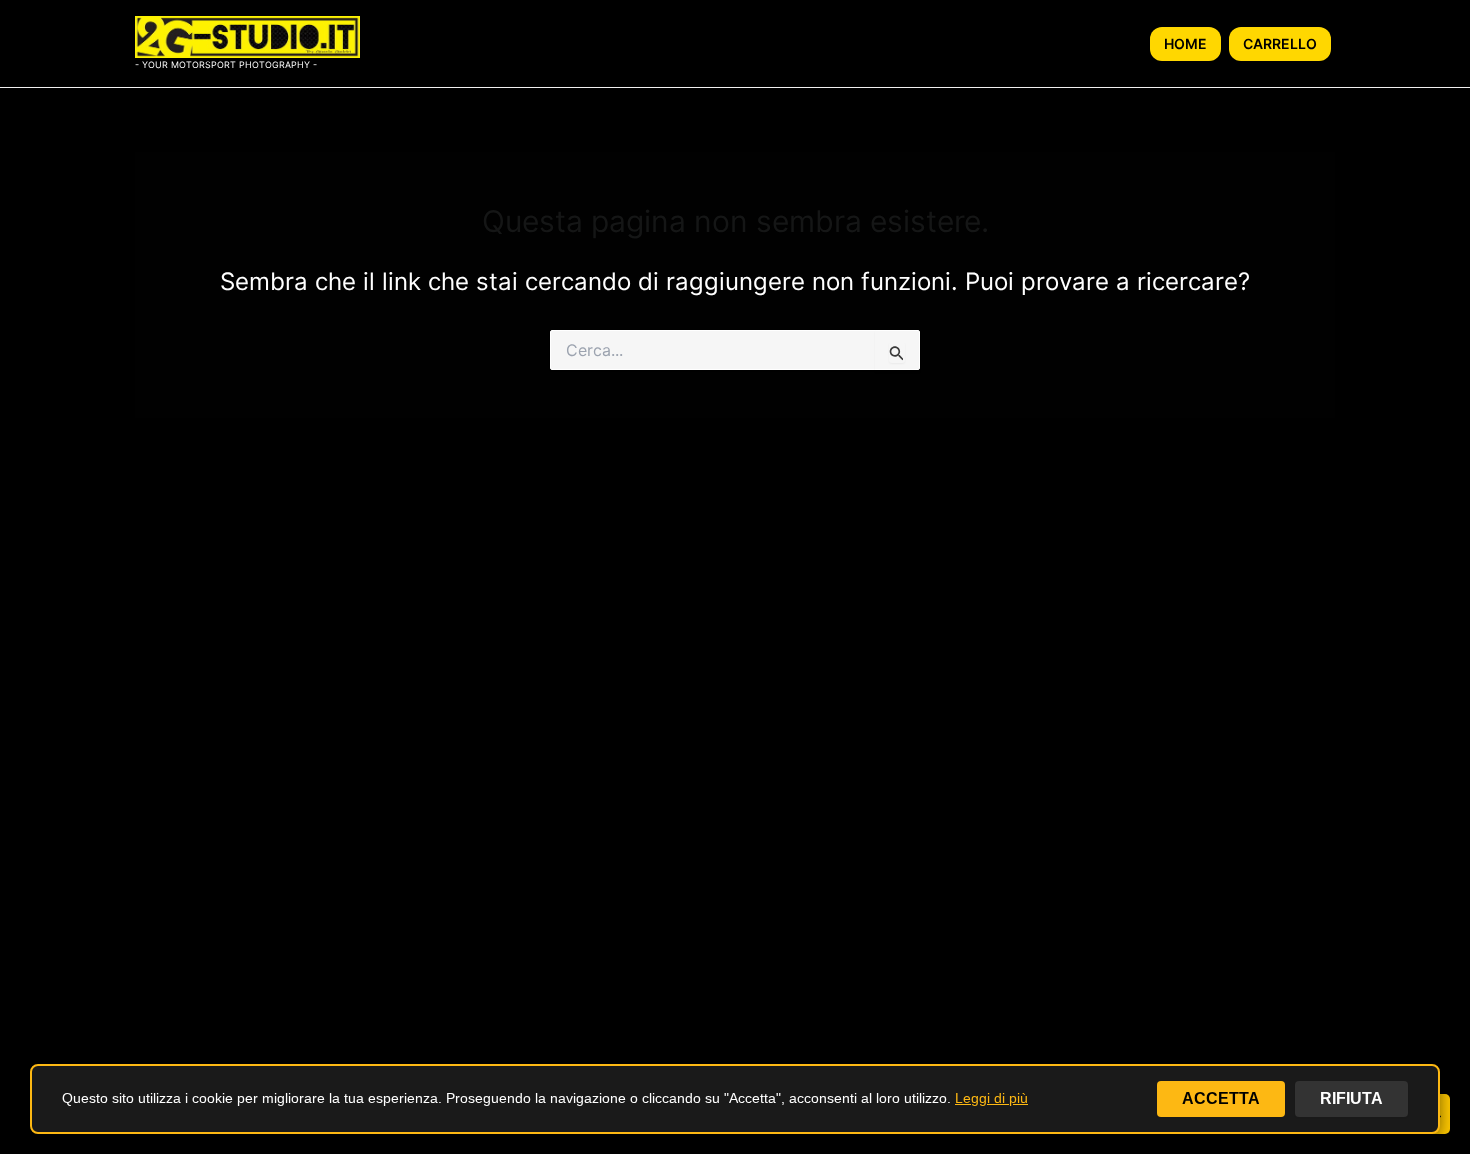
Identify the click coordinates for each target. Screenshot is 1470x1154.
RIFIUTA (1351, 1098)
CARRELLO (1280, 43)
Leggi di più (991, 1098)
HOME (1185, 43)
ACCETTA (1221, 1098)
